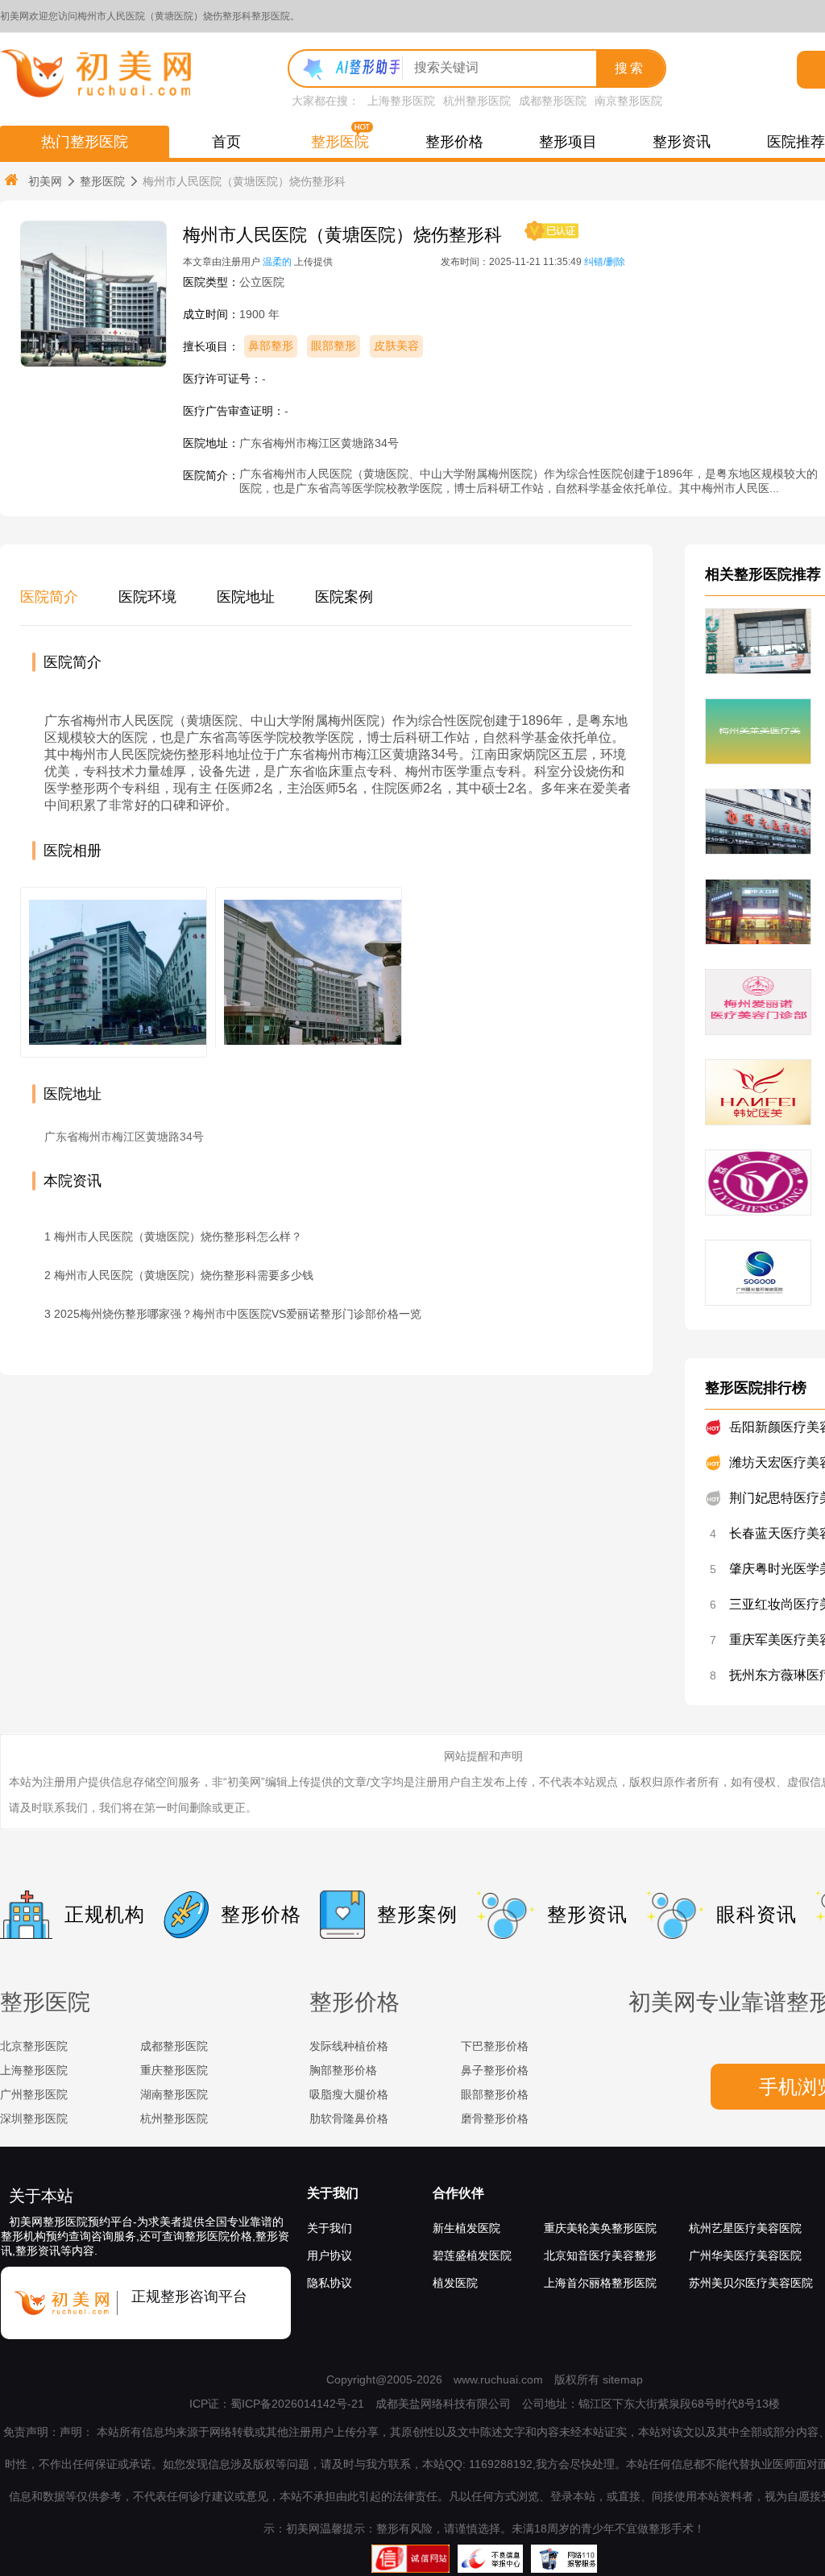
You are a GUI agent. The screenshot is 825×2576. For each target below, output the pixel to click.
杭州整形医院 (477, 101)
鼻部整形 (271, 346)
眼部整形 (334, 346)
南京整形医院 (628, 101)
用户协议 (330, 2255)
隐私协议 (330, 2283)
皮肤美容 (396, 346)
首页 (226, 142)
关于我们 (333, 2193)
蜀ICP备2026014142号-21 (297, 2404)
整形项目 (568, 142)
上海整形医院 (401, 101)
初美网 (45, 181)
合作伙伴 (458, 2193)
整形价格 (454, 142)
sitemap (623, 2379)
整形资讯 (682, 142)
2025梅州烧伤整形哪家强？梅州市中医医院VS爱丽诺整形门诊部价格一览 (238, 1314)
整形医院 (340, 142)
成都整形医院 (553, 101)
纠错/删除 (605, 262)
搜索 (630, 68)
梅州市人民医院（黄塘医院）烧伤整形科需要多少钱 (184, 1275)
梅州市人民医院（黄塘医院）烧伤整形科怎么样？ (178, 1236)
